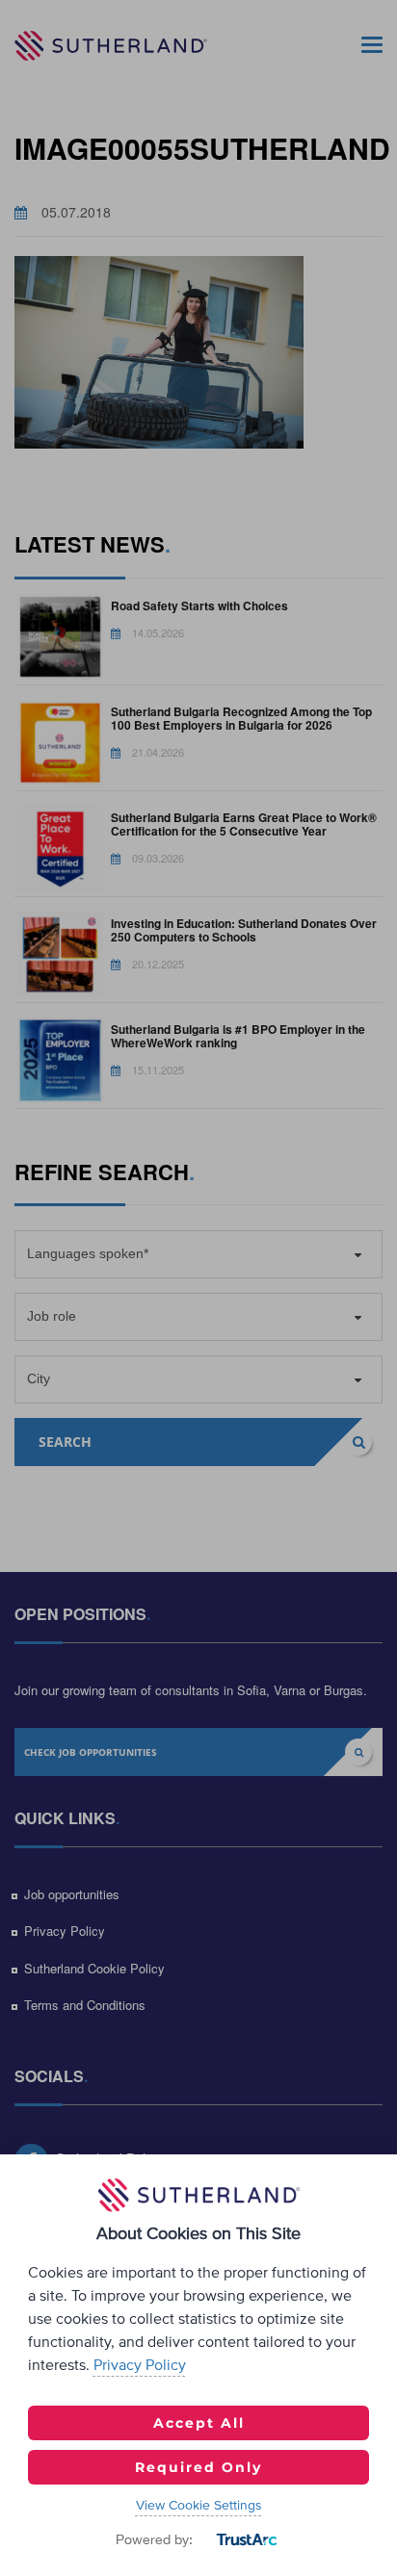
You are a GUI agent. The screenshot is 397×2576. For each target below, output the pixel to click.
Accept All (199, 2423)
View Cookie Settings (199, 2506)
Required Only (198, 2467)
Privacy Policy (140, 2365)
